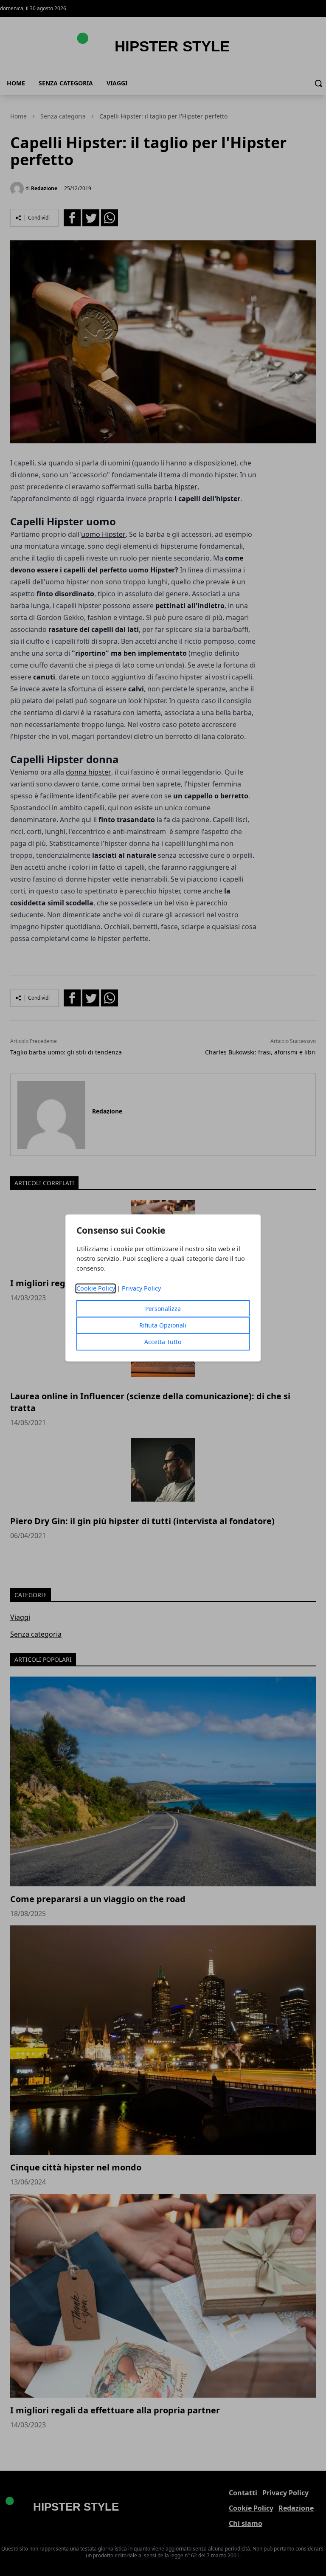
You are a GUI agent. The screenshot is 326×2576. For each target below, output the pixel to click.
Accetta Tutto (163, 1342)
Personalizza (163, 1309)
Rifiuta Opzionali (163, 1326)
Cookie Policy (96, 1289)
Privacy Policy (141, 1289)
